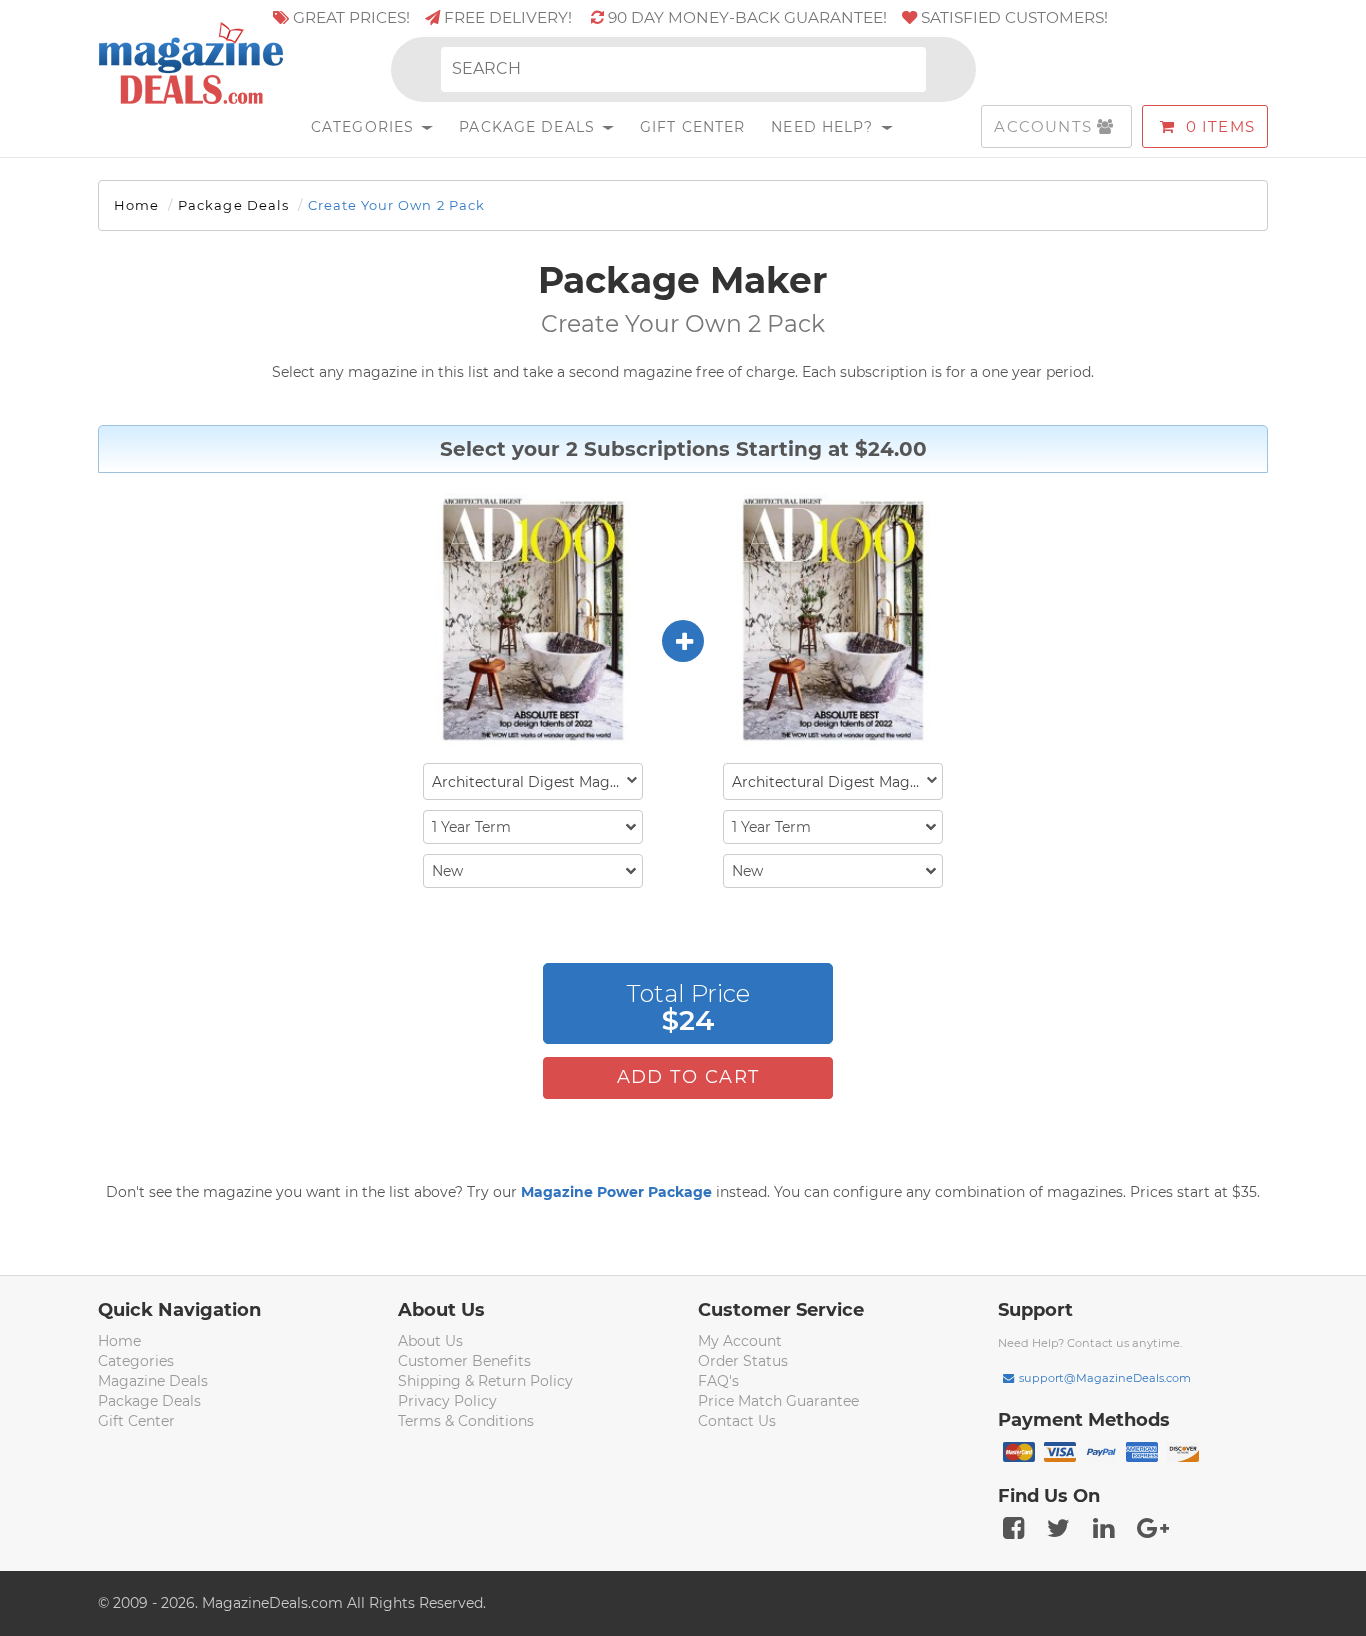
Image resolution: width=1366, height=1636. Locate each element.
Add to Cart (688, 1077)
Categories (365, 127)
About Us (430, 1341)
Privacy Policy (447, 1401)
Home (136, 205)
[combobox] (533, 781)
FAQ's (718, 1381)
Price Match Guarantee (778, 1401)
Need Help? (824, 127)
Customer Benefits (464, 1361)
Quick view (535, 622)
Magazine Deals (153, 1381)
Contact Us (737, 1421)
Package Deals (529, 127)
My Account (740, 1341)
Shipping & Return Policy (485, 1381)
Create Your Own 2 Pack (396, 205)
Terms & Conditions (466, 1421)
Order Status (743, 1361)
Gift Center (692, 127)
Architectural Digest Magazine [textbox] (537, 782)
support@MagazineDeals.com (1105, 1378)
